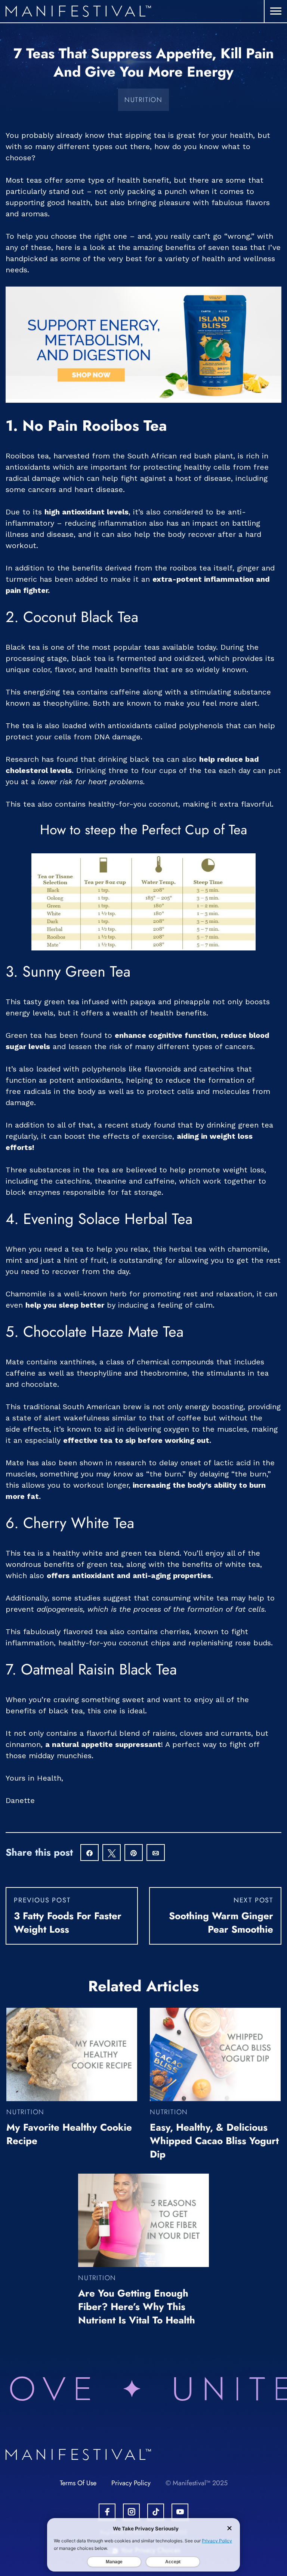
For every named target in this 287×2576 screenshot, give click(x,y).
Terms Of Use (78, 2483)
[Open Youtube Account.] (180, 2512)
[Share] (90, 1853)
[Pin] (134, 1853)
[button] (276, 11)
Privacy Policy (131, 2483)
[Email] (156, 1853)
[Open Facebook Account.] (107, 2512)
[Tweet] (112, 1853)
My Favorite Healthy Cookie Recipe (69, 2134)
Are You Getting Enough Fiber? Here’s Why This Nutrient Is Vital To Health (137, 2307)
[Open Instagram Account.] (131, 2512)
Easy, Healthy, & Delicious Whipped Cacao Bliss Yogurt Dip (214, 2141)
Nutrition (143, 100)
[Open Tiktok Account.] (156, 2512)
